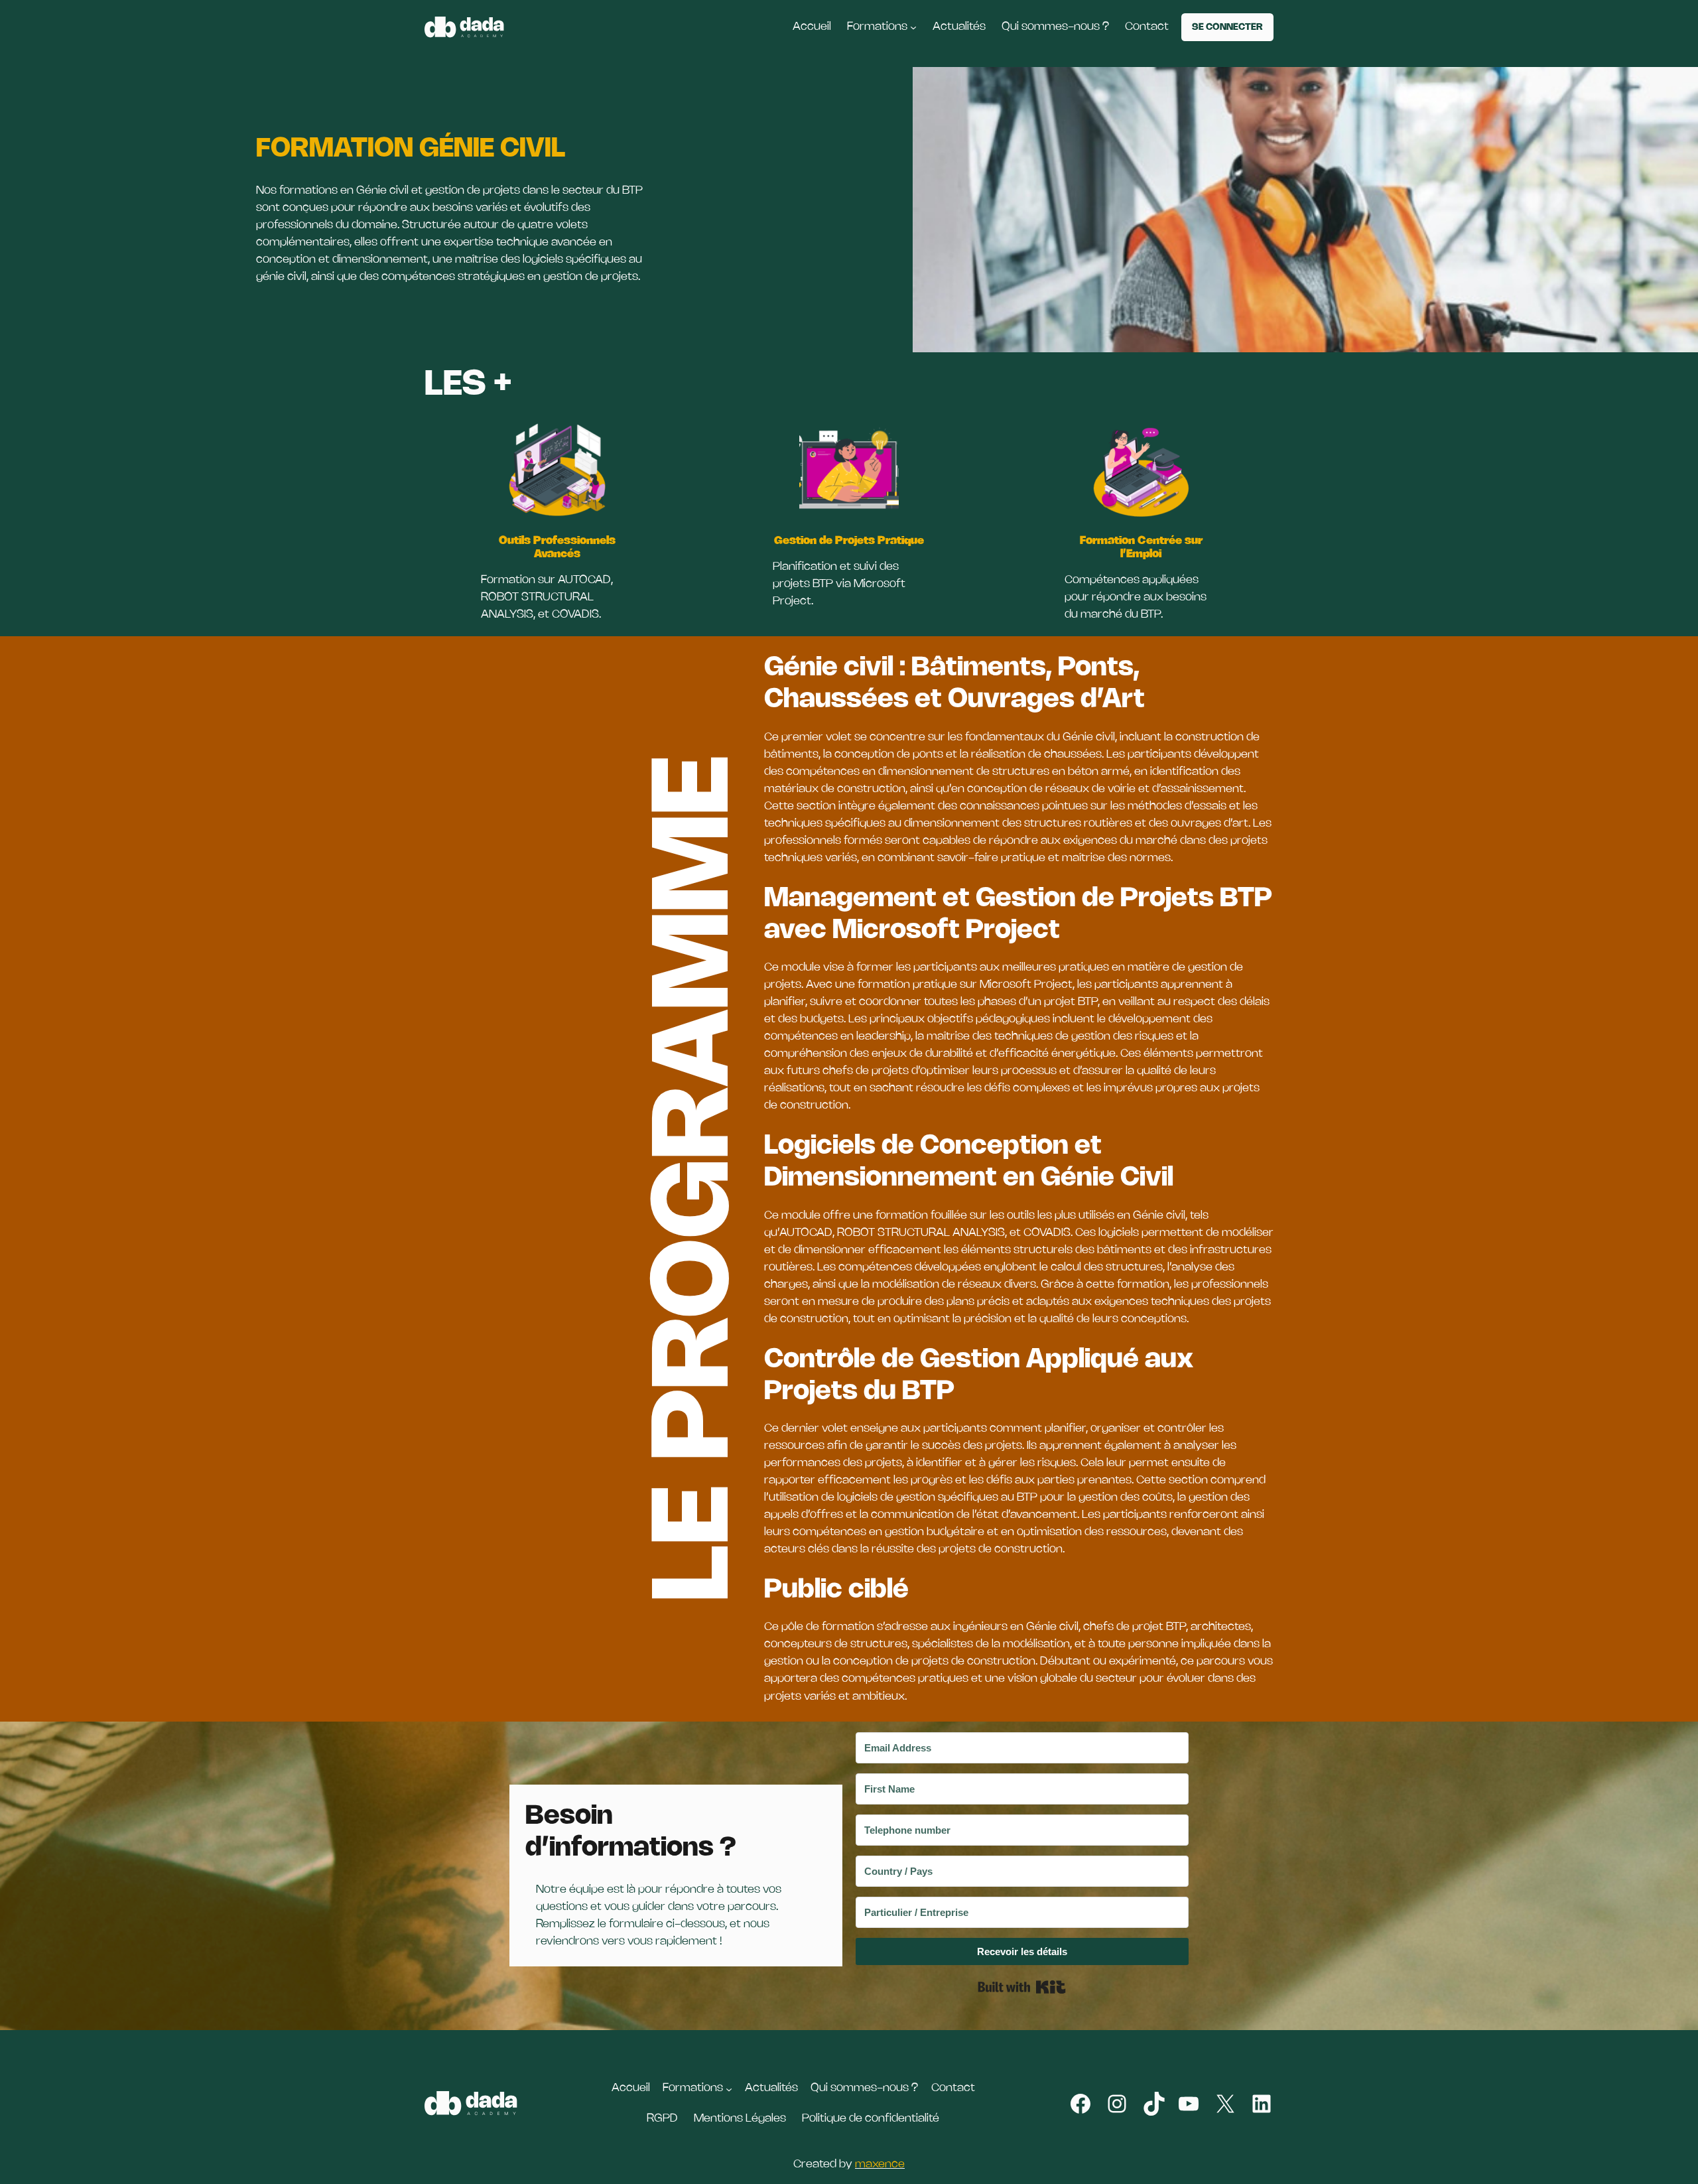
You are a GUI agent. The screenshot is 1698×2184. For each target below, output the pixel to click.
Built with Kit (1022, 1987)
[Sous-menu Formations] (913, 27)
